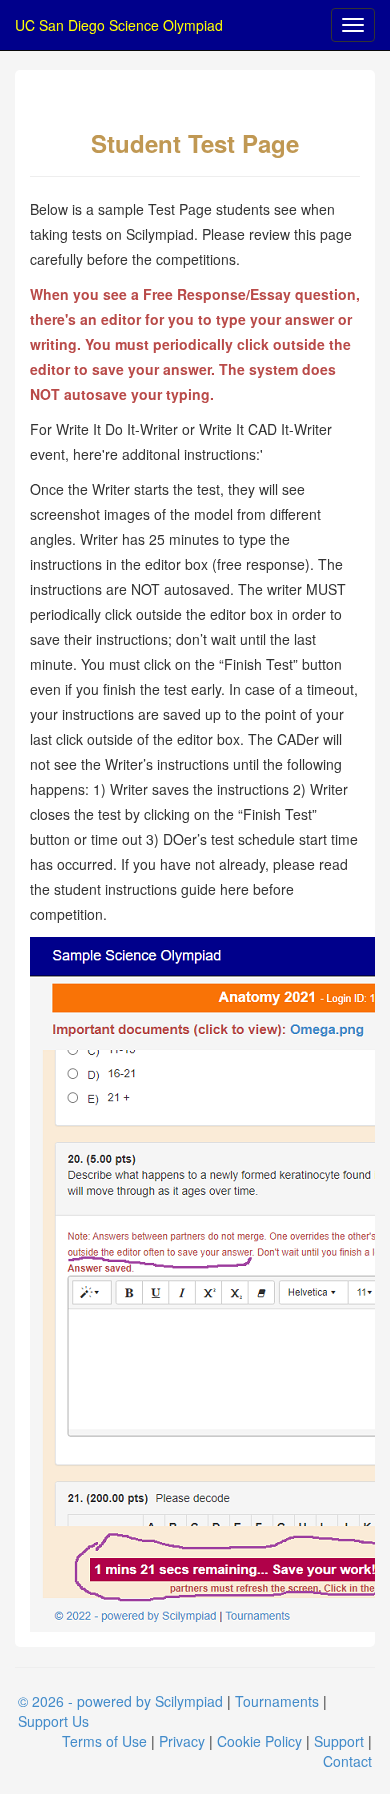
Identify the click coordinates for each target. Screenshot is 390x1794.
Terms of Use (104, 1741)
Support (339, 1741)
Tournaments (277, 1701)
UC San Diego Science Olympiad (119, 25)
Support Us (53, 1721)
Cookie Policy (259, 1741)
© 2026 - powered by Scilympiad (120, 1701)
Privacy (182, 1741)
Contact (347, 1761)
